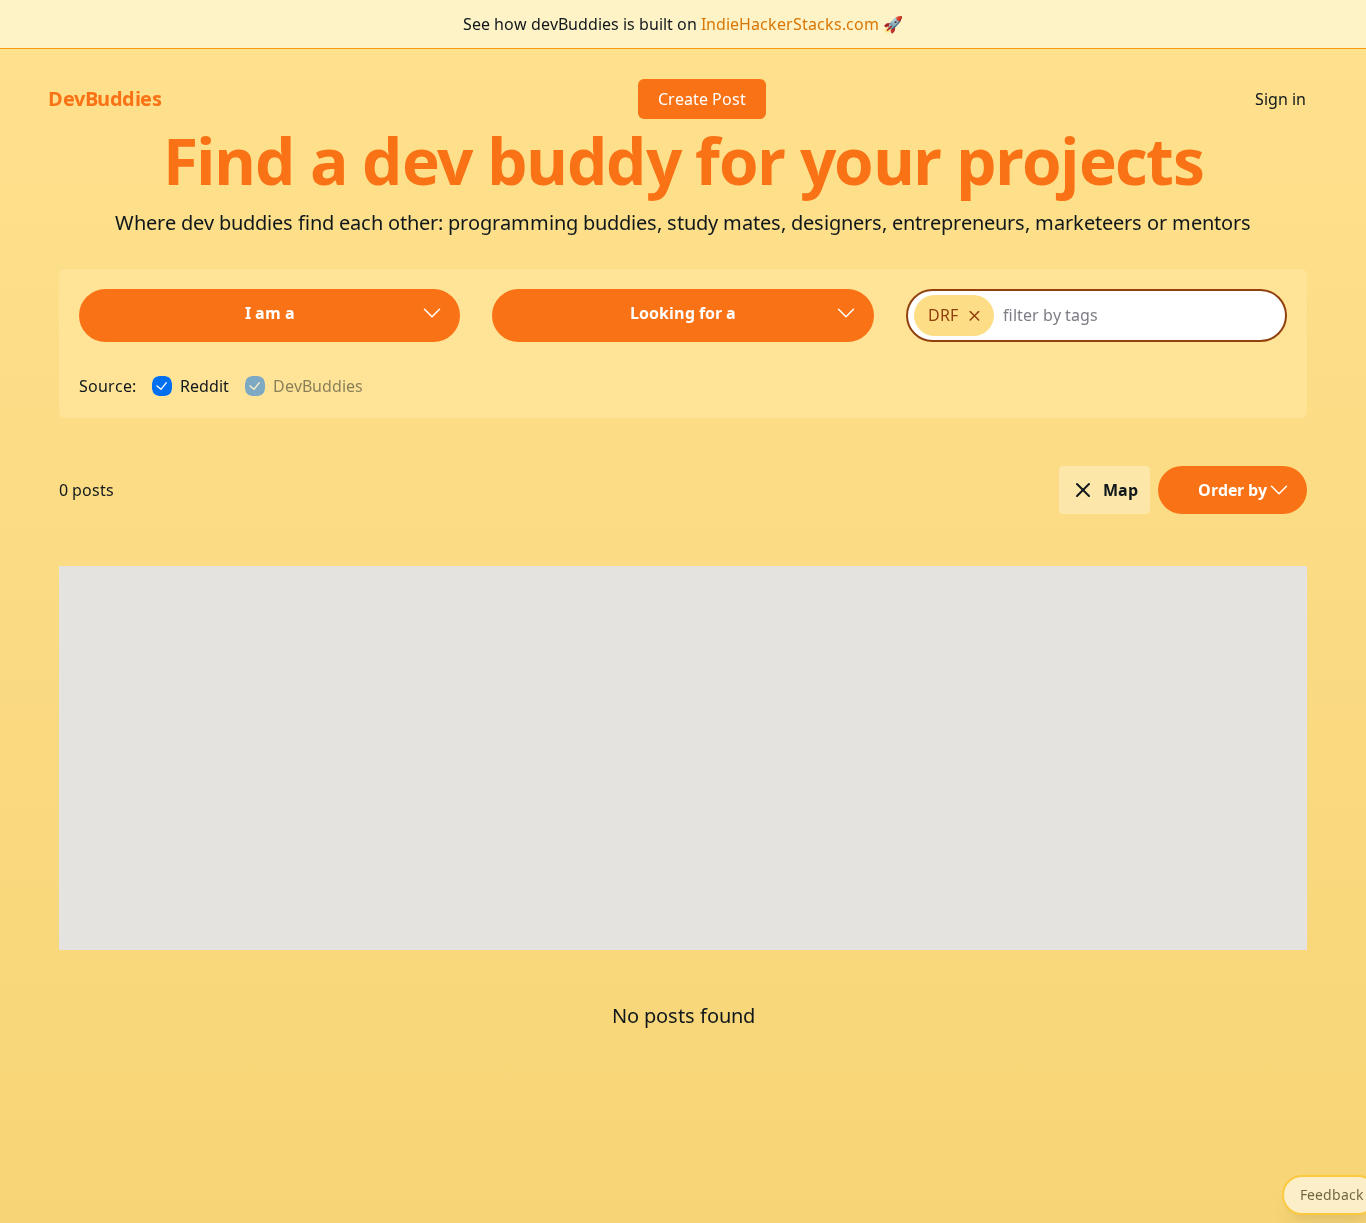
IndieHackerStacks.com (790, 24)
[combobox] (1051, 315)
